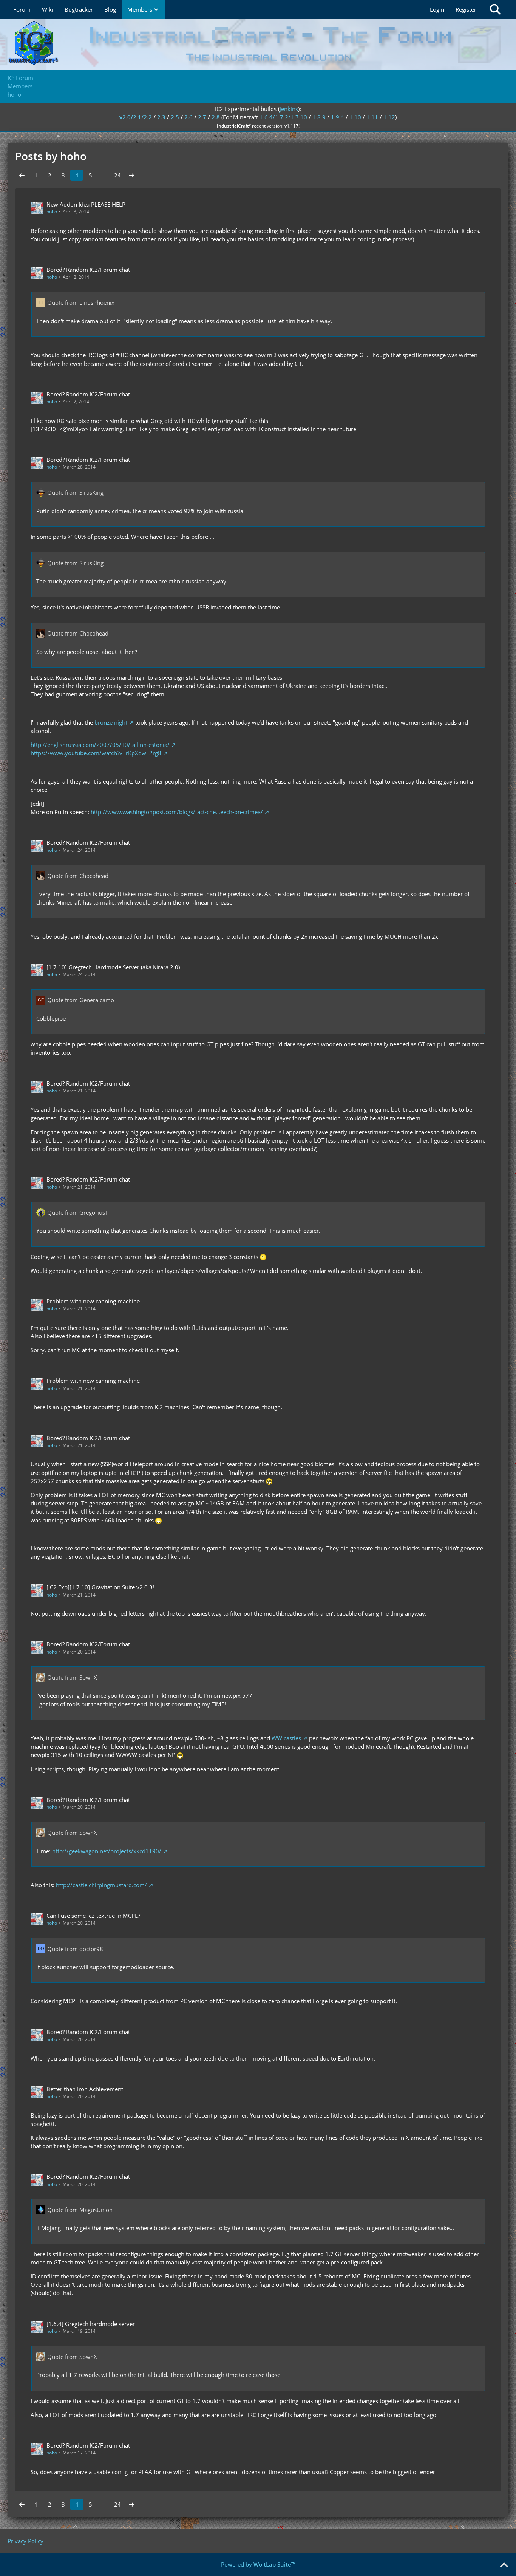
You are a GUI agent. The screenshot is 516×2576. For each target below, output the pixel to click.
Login (437, 9)
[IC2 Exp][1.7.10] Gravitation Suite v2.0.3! (100, 1587)
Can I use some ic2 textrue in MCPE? (93, 1916)
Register (466, 9)
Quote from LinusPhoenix (81, 302)
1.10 (355, 117)
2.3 (161, 117)
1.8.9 (319, 117)
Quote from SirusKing (75, 492)
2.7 (202, 117)
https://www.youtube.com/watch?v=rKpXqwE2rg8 (96, 753)
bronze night (111, 722)
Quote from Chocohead (78, 633)
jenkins (289, 109)
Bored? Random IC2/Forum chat (88, 270)
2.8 (216, 117)
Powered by (258, 2564)
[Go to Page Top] (504, 2565)
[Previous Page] (22, 175)
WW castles (286, 1738)
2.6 (188, 117)
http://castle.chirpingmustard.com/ (101, 1885)
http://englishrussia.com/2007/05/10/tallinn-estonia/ (100, 745)
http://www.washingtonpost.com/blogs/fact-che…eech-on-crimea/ (177, 812)
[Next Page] (131, 175)
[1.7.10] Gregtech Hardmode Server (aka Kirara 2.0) (113, 967)
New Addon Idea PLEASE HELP (86, 204)
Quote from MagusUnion (80, 2210)
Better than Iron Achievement (85, 2089)
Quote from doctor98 (75, 1949)
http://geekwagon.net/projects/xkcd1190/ (107, 1851)
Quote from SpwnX (72, 1677)
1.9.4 (338, 117)
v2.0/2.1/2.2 (136, 117)
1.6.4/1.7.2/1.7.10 (283, 117)
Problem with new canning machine (93, 1301)
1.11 (372, 117)
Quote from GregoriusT (78, 1212)
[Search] (495, 9)
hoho (52, 212)
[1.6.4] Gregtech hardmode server (91, 2324)
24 (117, 175)
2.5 (175, 117)
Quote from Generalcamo (81, 1000)
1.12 (389, 117)
